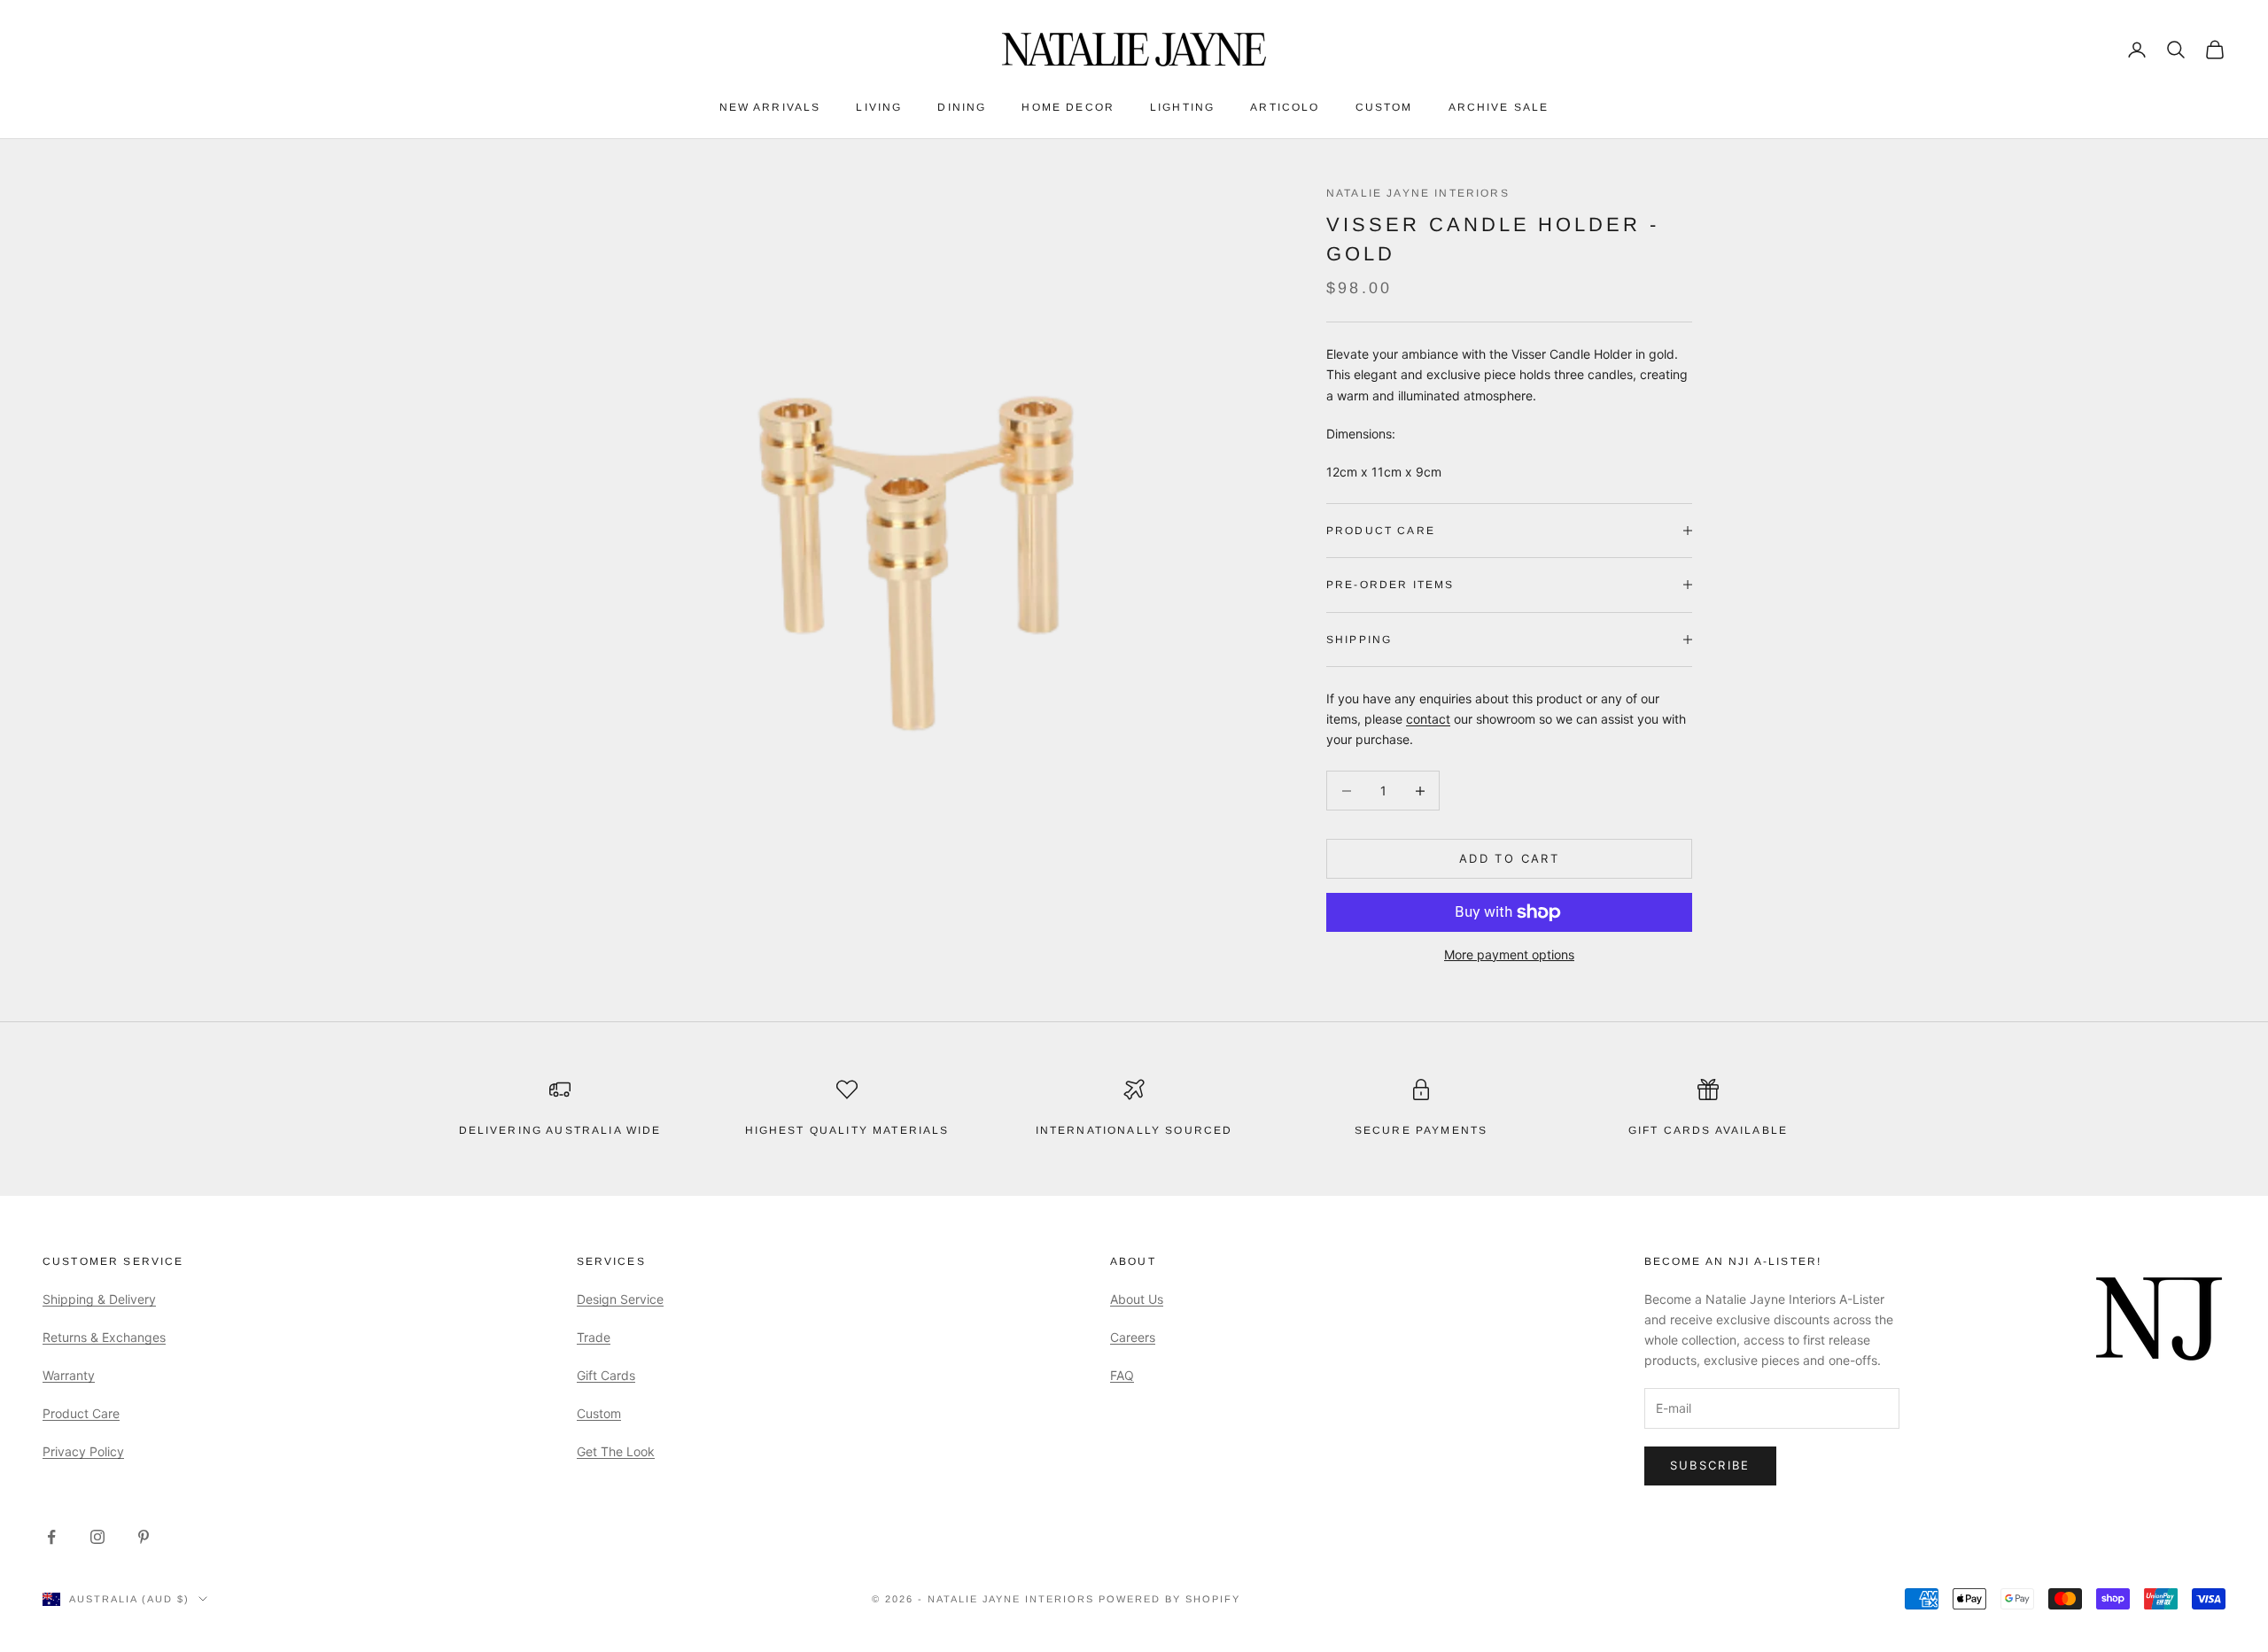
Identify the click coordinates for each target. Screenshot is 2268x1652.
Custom (1384, 107)
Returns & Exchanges (104, 1337)
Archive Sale (1499, 107)
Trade (594, 1337)
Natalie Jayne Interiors (1418, 193)
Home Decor (1068, 107)
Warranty (69, 1375)
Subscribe (1710, 1465)
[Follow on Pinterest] (144, 1537)
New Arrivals (770, 107)
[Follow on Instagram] (97, 1537)
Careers (1133, 1337)
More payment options (1509, 954)
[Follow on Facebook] (51, 1537)
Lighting (1182, 107)
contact (1428, 719)
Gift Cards (606, 1375)
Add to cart (1509, 858)
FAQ (1122, 1375)
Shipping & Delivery (99, 1299)
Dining (962, 107)
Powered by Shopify (1169, 1599)
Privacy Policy (83, 1451)
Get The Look (616, 1451)
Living (879, 107)
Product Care (81, 1413)
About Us (1137, 1299)
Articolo (1285, 107)
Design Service (620, 1299)
